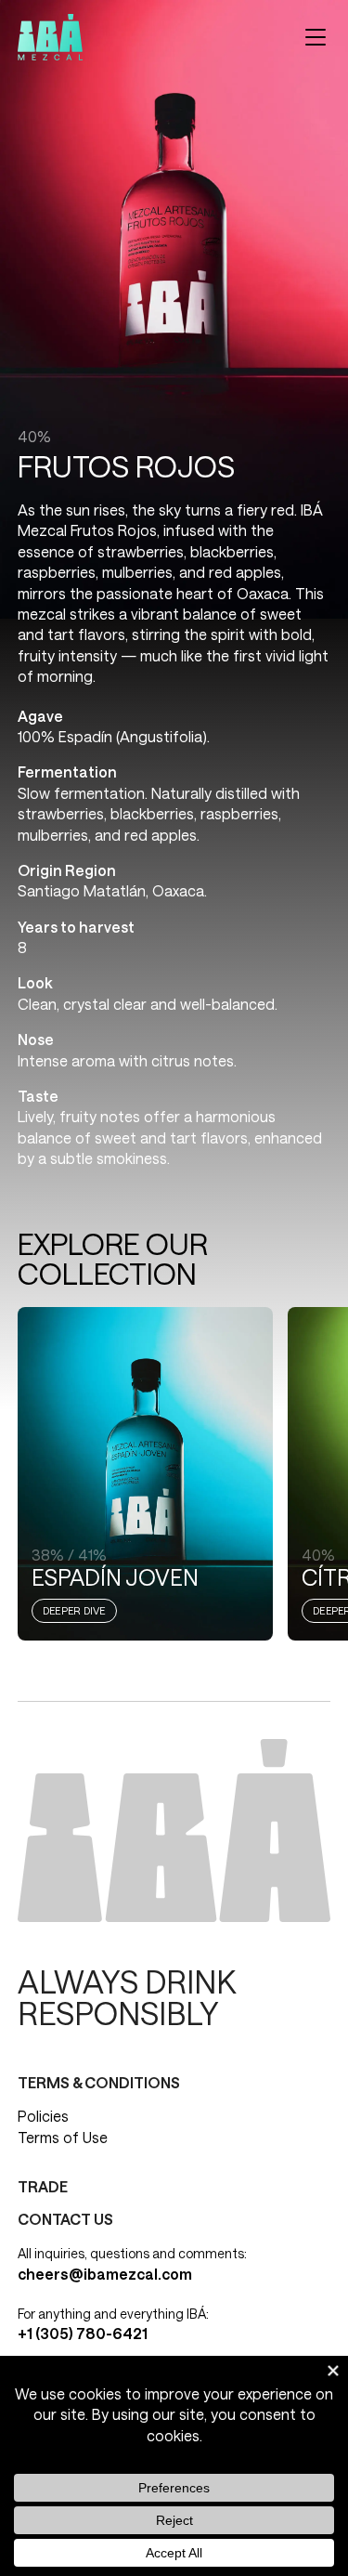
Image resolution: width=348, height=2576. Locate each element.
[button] (316, 37)
